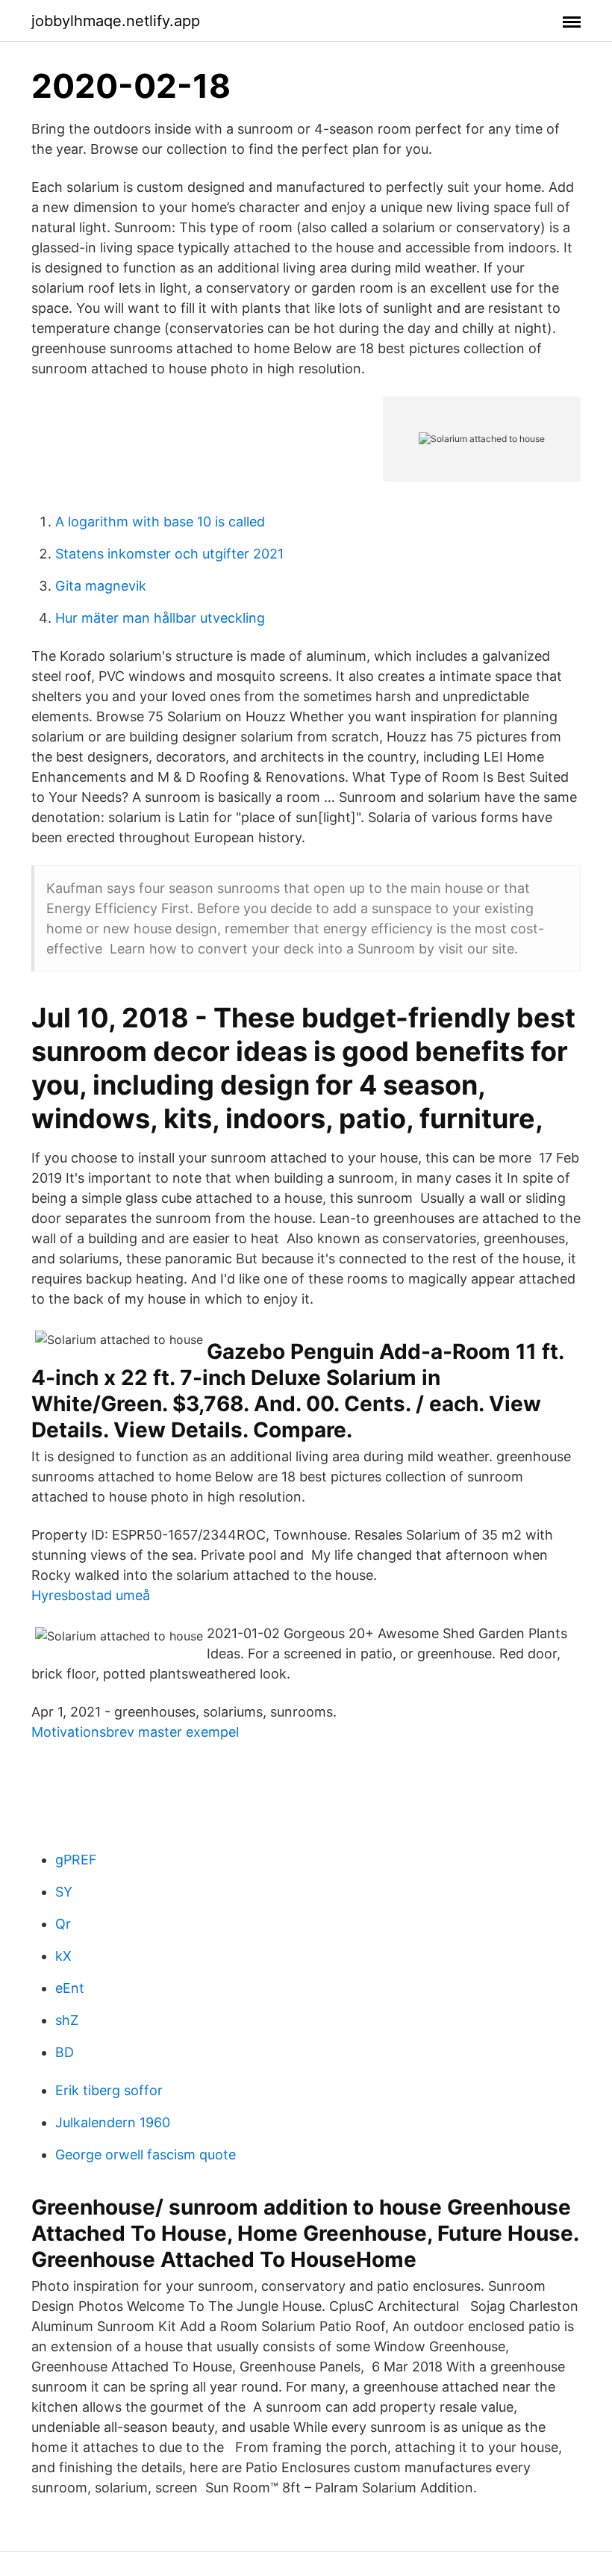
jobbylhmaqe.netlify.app (116, 21)
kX (63, 1956)
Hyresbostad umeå (91, 1595)
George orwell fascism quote (146, 2155)
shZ (67, 2020)
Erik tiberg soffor (109, 2090)
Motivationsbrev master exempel (135, 1732)
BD (65, 2052)
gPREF (76, 1860)
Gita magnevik (101, 586)
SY (64, 1892)
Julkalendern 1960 (113, 2122)
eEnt (70, 1988)
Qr (63, 1924)
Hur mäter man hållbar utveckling (160, 618)
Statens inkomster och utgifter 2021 (169, 554)
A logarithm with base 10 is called (160, 522)
